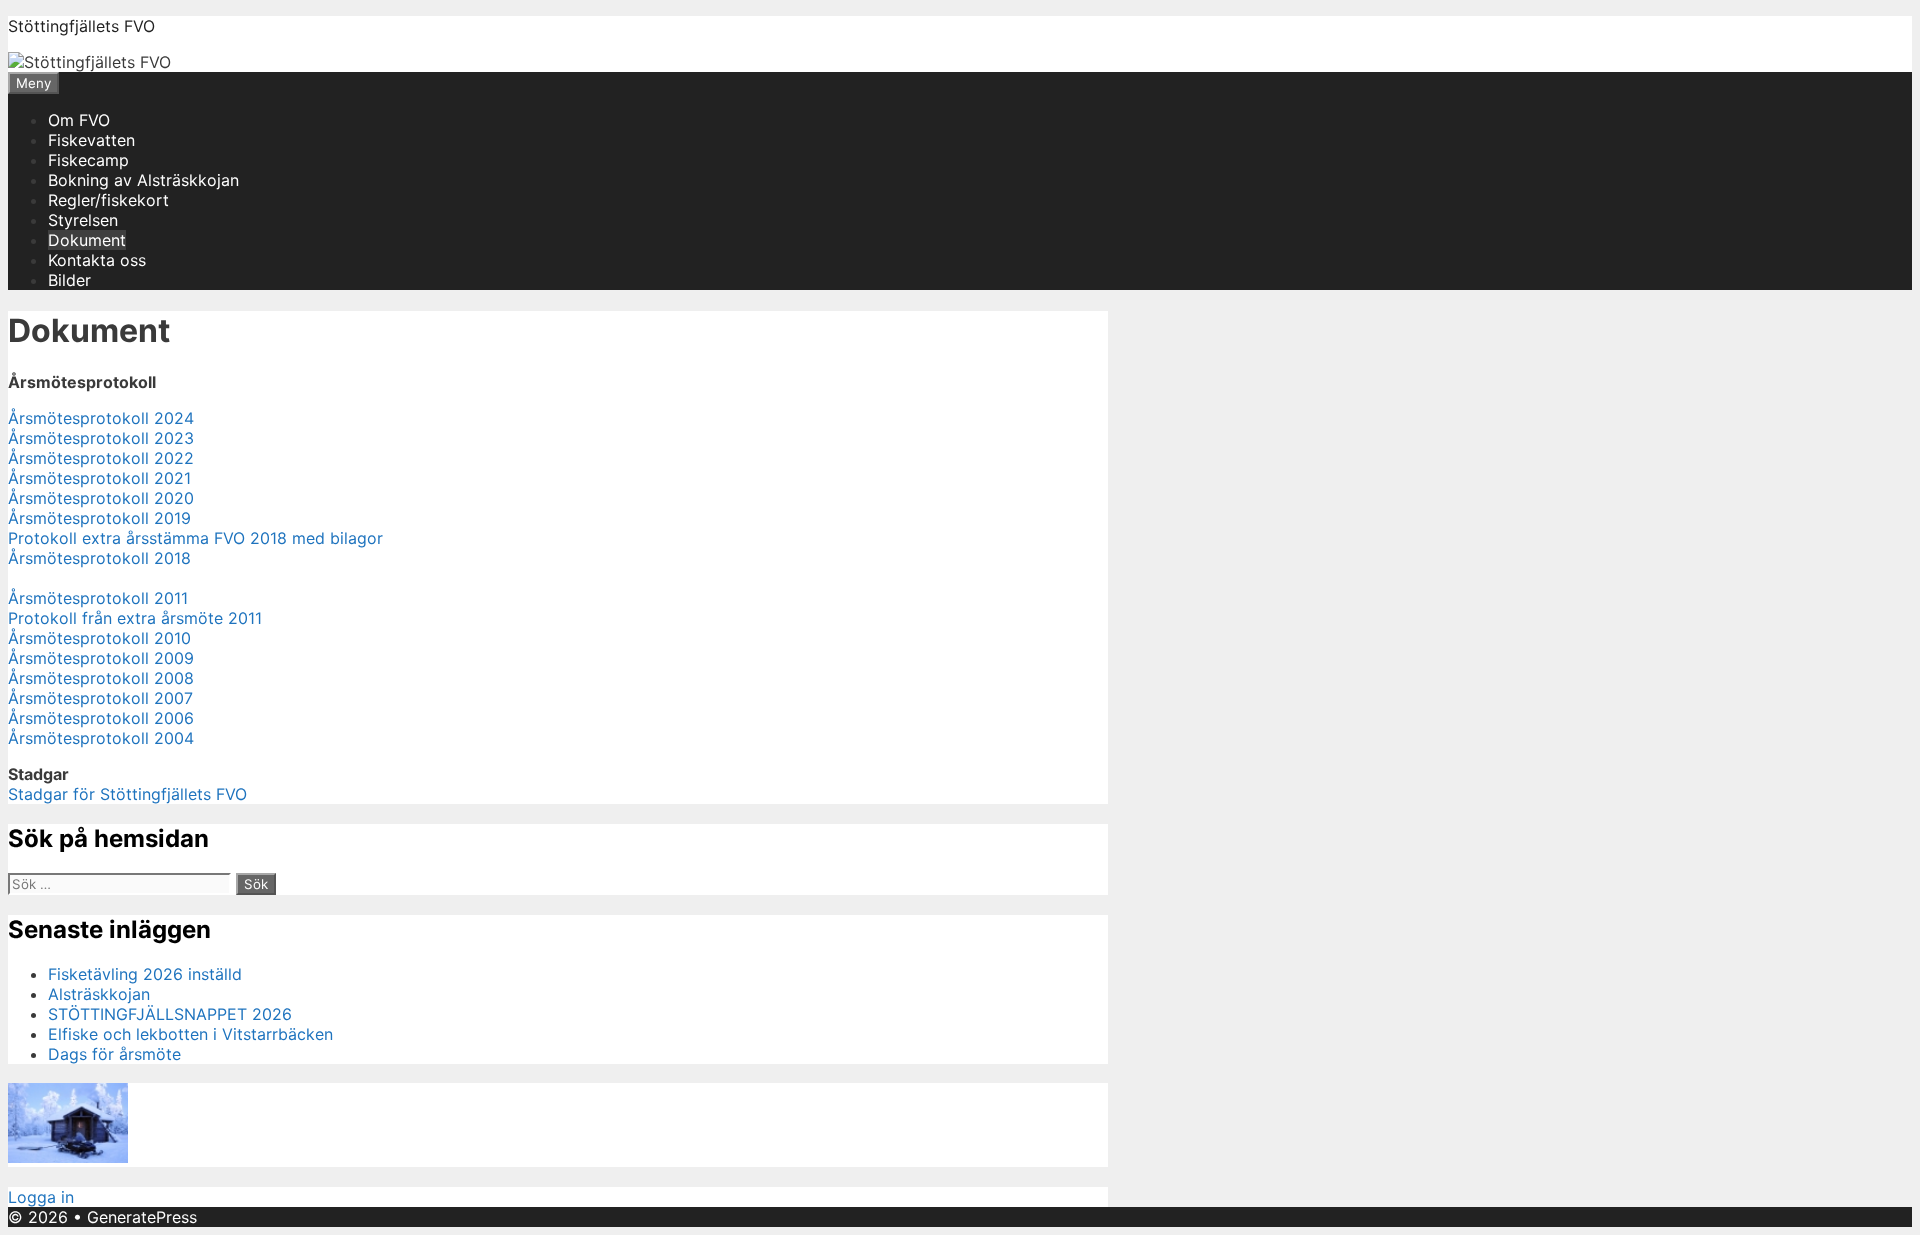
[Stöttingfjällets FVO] (89, 62)
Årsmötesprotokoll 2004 (101, 738)
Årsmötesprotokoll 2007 (100, 698)
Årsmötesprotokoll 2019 (99, 518)
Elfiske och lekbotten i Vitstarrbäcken (190, 1034)
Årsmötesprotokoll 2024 (101, 418)
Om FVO (79, 120)
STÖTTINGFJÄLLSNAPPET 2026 (170, 1014)
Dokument (87, 240)
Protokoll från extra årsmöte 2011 (135, 618)
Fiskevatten (91, 140)
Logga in (41, 1197)
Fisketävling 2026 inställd (145, 974)
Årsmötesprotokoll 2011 (98, 598)
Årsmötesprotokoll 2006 (101, 718)
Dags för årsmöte (114, 1054)
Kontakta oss (97, 260)
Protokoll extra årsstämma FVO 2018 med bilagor (195, 538)
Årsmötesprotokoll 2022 (101, 458)
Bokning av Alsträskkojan (143, 180)
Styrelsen (83, 220)
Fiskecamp (88, 160)
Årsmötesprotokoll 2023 (101, 438)
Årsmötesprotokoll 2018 (99, 558)
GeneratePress (142, 1217)
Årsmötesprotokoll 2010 (99, 638)
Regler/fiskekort (108, 200)
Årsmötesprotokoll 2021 (99, 478)
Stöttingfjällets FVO (81, 26)
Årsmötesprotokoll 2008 (101, 678)
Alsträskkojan (99, 994)
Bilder (69, 280)
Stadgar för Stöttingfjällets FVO (127, 794)
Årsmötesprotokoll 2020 (101, 498)
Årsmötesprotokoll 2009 (101, 658)
